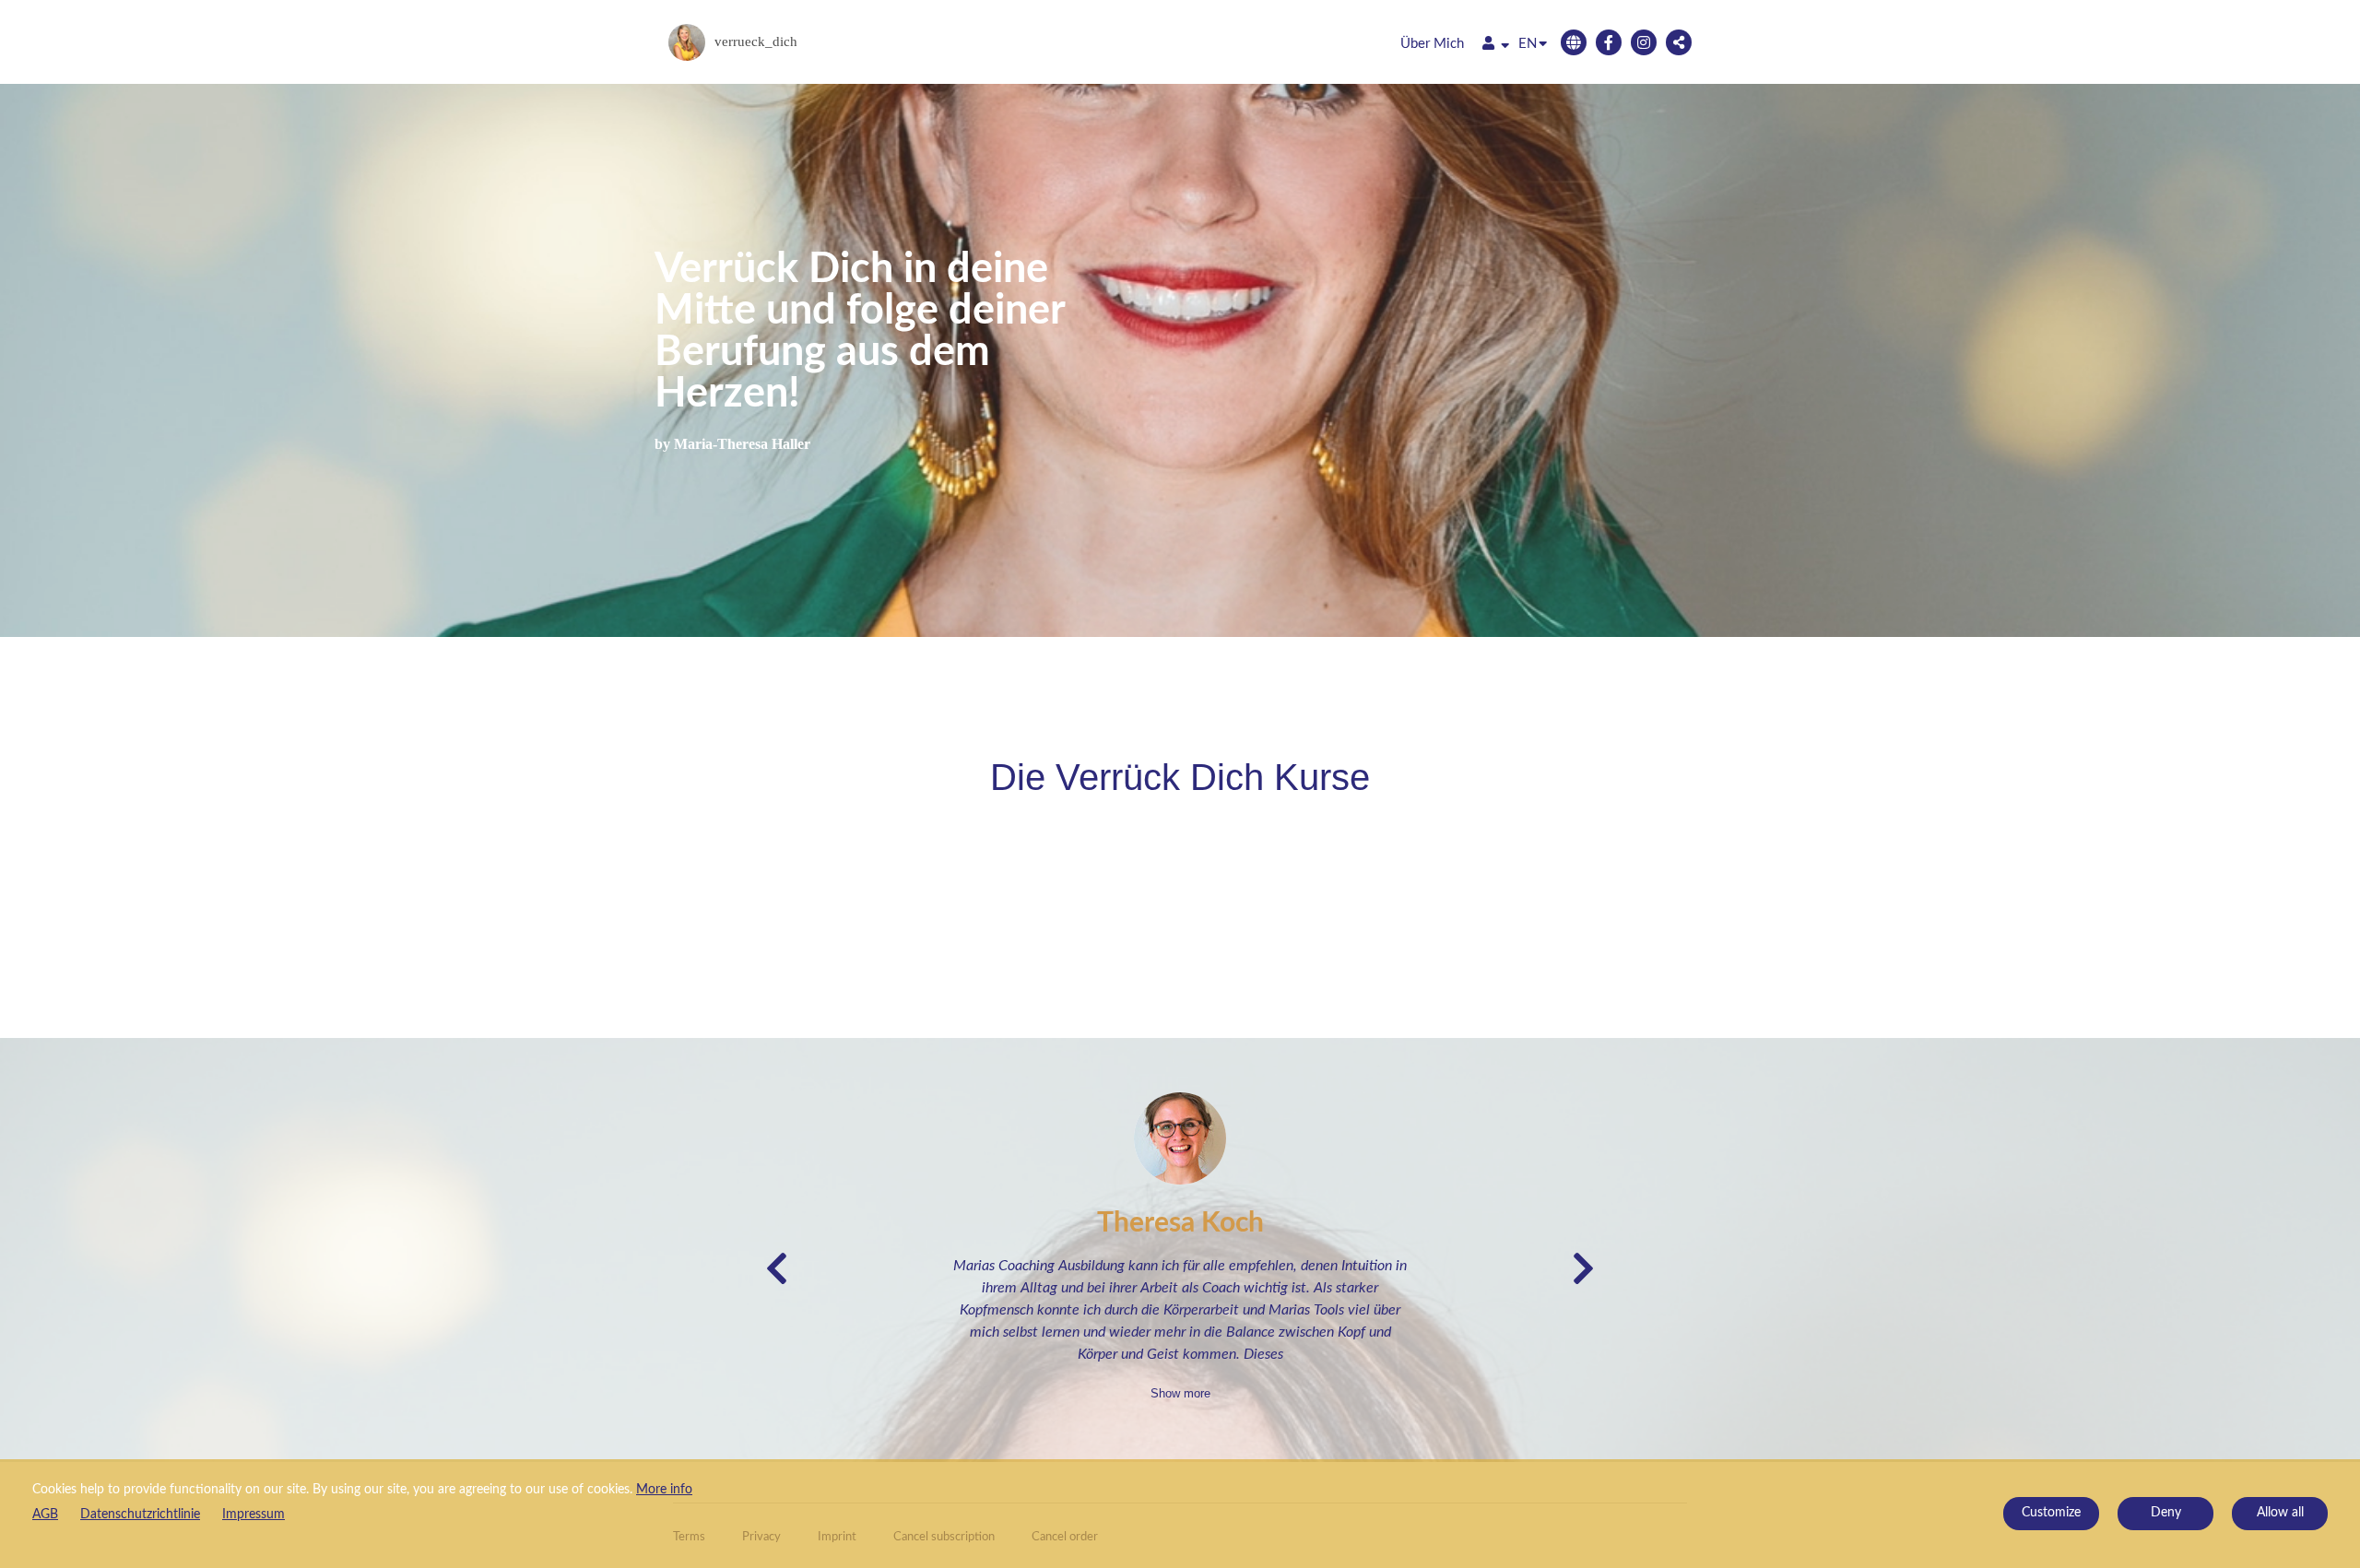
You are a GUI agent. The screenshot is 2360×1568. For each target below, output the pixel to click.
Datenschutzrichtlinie (140, 1515)
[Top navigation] (1496, 46)
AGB (45, 1515)
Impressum (254, 1515)
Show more (1180, 1393)
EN (1528, 44)
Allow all (2280, 1513)
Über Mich (1432, 44)
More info (664, 1490)
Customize (2051, 1513)
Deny (2166, 1513)
